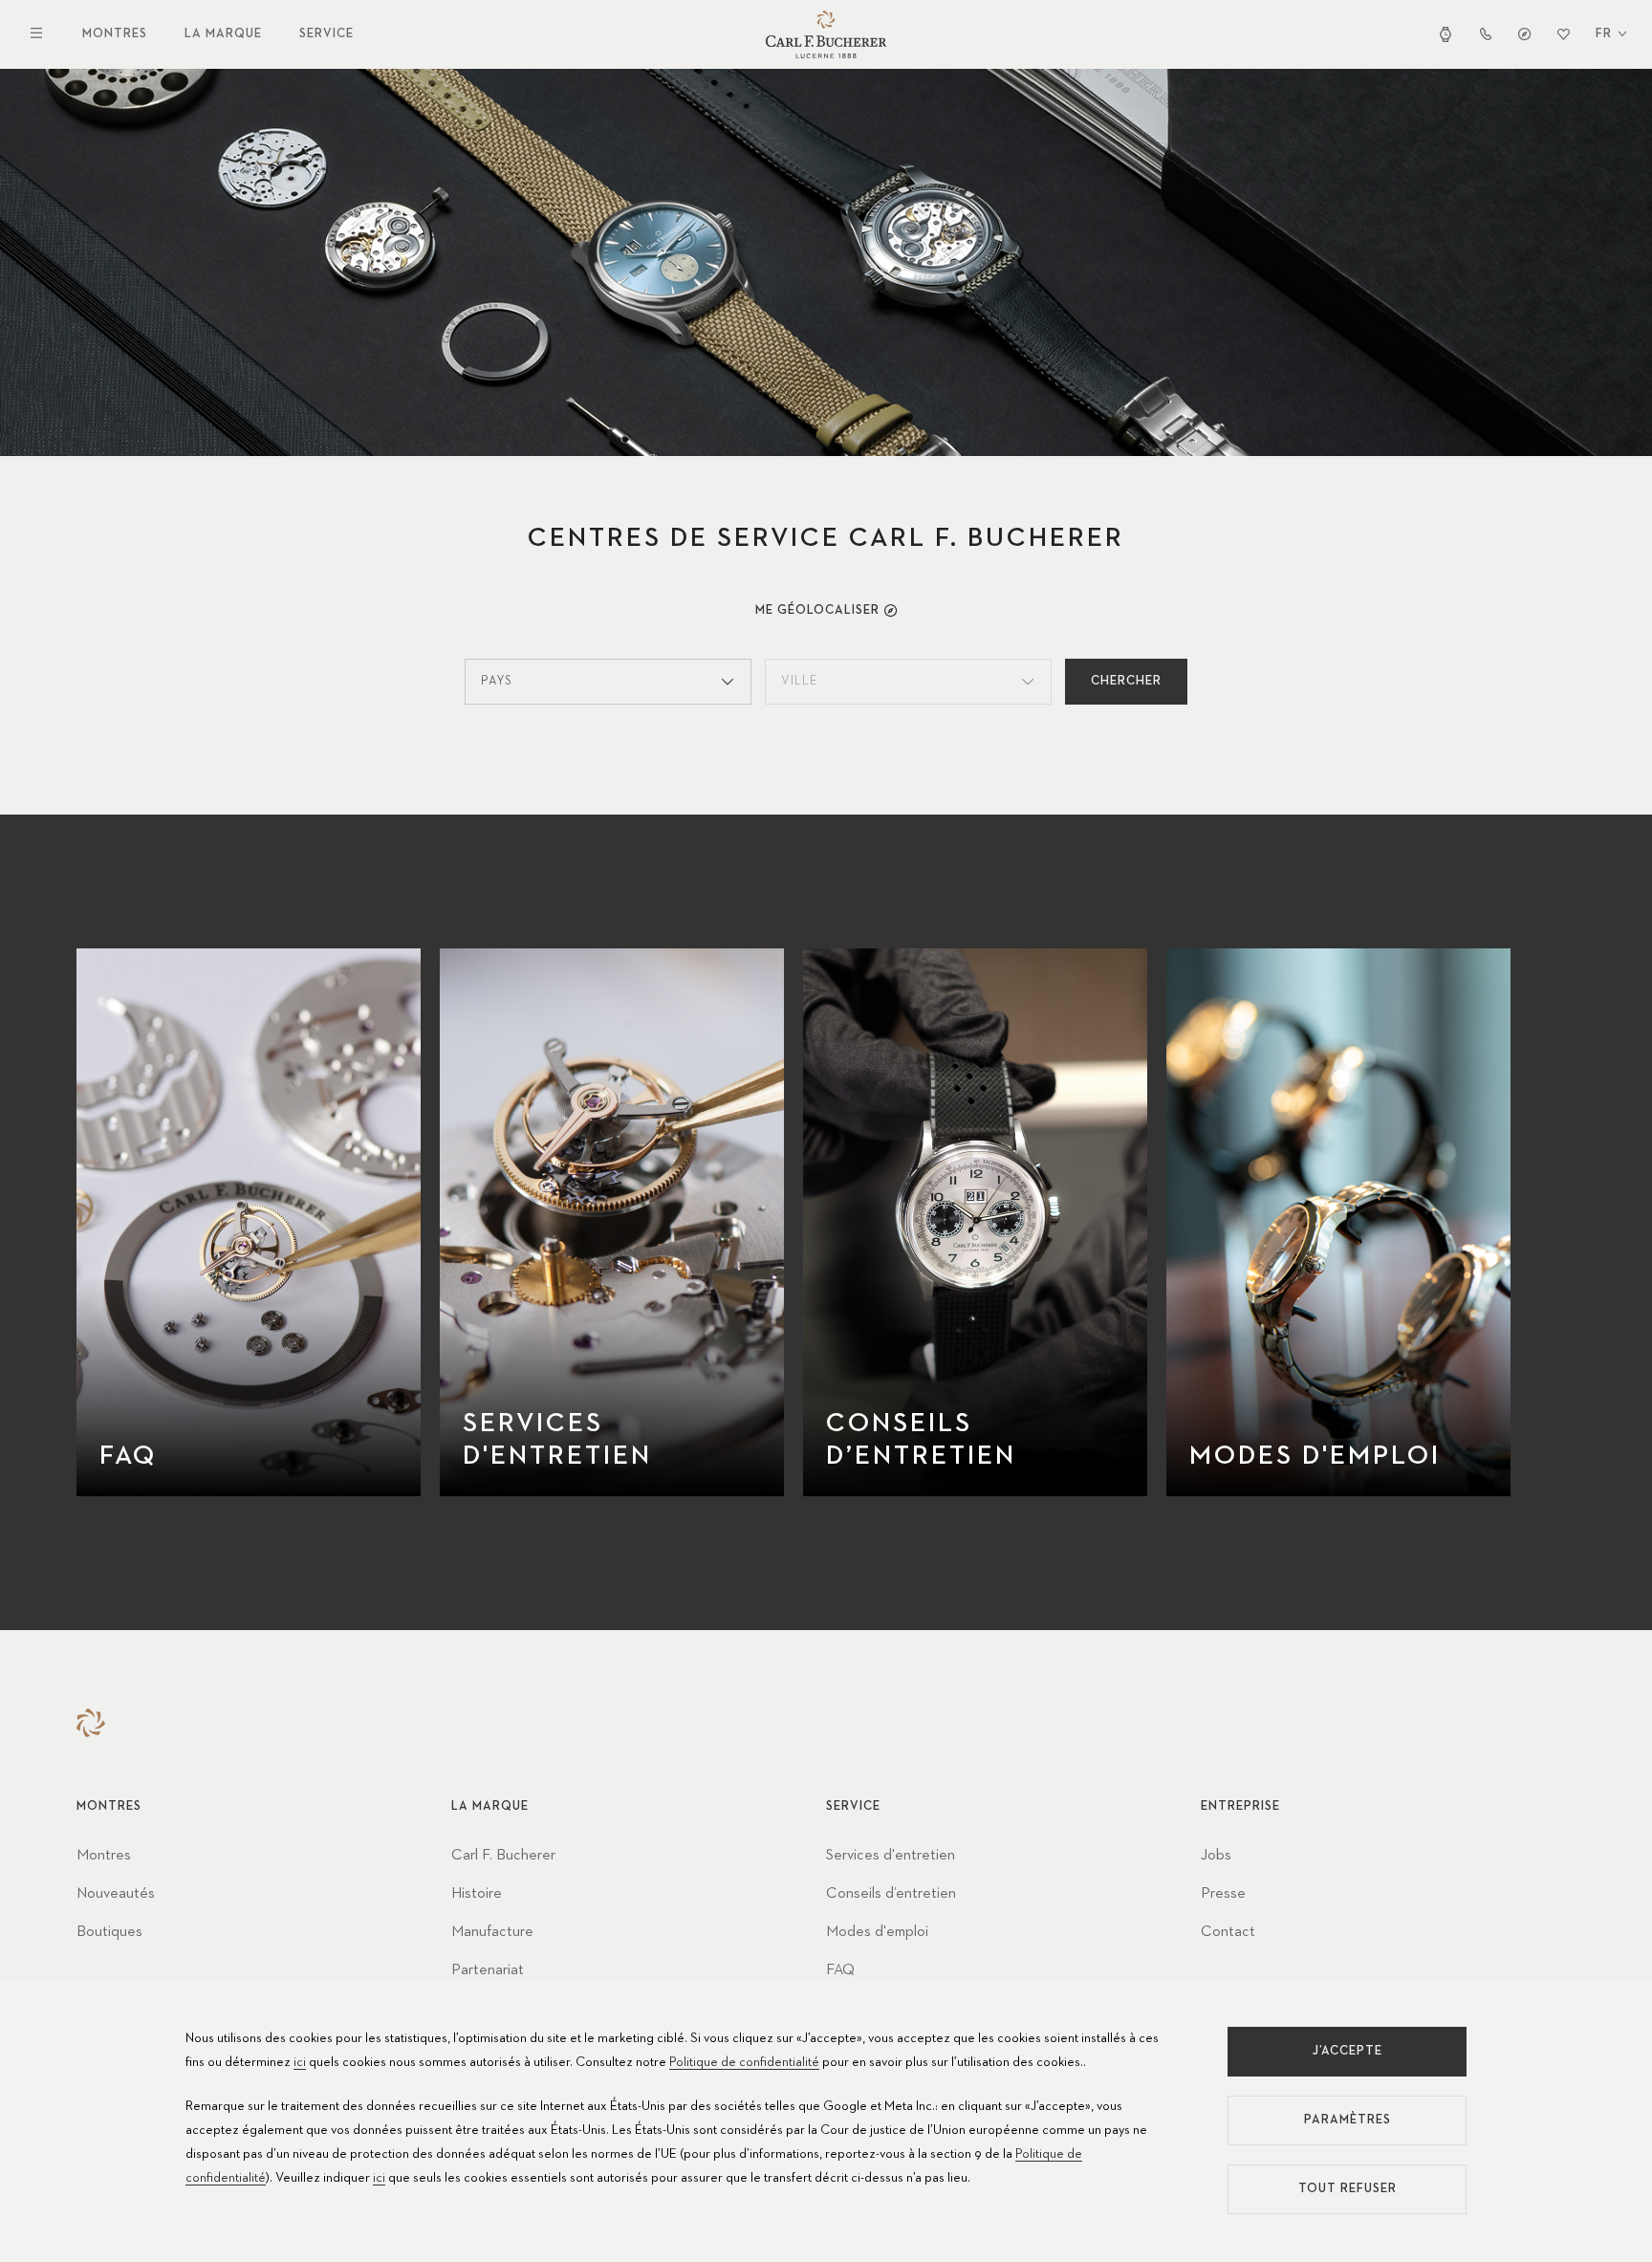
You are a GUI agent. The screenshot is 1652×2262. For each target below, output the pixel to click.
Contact (1228, 1932)
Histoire (477, 1894)
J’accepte (1348, 2051)
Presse (1223, 1894)
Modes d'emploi (877, 1932)
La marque (223, 34)
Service (326, 34)
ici (300, 2062)
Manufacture (492, 1932)
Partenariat (488, 1970)
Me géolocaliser (817, 610)
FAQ (840, 1970)
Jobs (1216, 1856)
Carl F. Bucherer (503, 1856)
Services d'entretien (891, 1856)
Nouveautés (116, 1894)
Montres (115, 34)
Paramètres (1348, 2120)
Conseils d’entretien (891, 1894)
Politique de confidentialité (744, 2062)
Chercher (1126, 681)
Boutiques (109, 1932)
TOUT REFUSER (1348, 2189)
